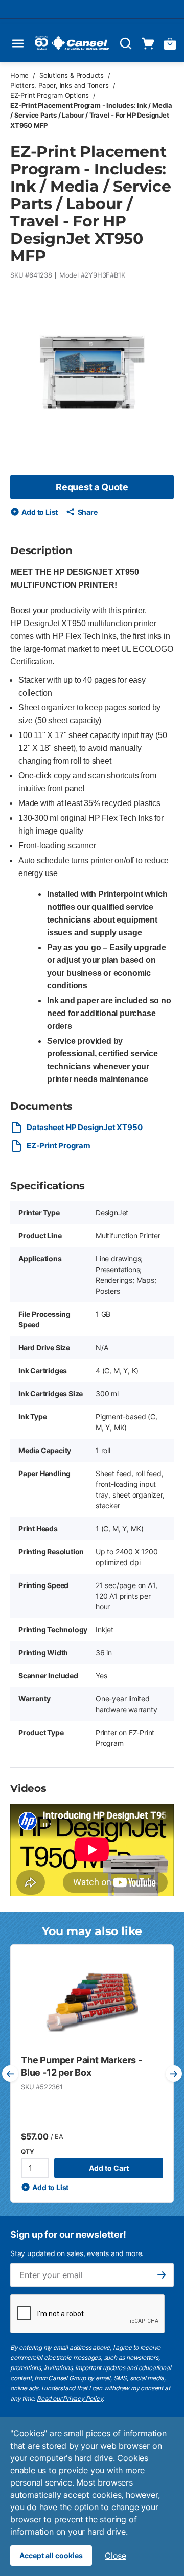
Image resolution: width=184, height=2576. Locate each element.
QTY (27, 2152)
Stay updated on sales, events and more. (77, 2253)
